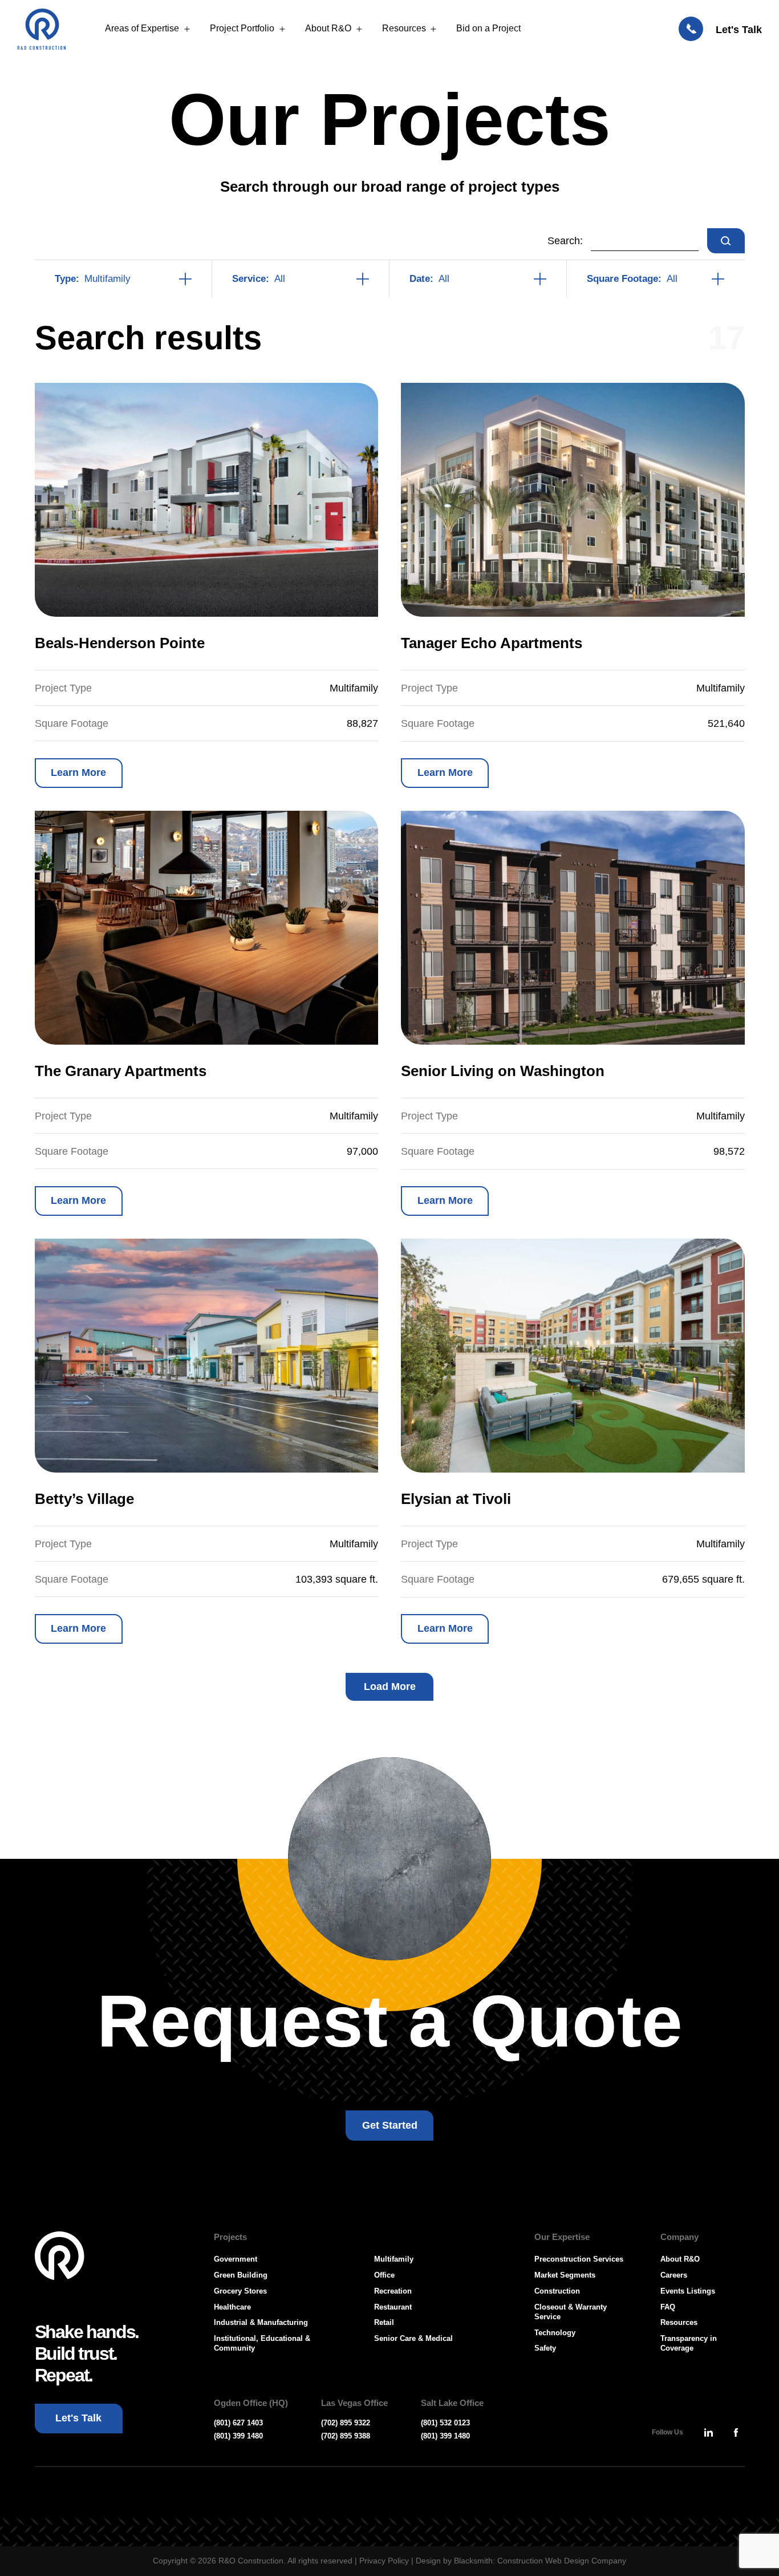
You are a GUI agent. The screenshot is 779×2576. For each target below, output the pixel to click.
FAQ (668, 2307)
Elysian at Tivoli (456, 1499)
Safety (545, 2348)
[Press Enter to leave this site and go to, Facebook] (736, 2432)
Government (236, 2259)
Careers (674, 2275)
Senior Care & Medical (413, 2338)
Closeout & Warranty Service (571, 2312)
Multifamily (394, 2259)
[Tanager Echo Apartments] (573, 500)
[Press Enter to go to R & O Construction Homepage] (42, 29)
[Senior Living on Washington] (573, 928)
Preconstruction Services (579, 2259)
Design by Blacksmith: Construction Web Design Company (521, 2561)
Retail (384, 2322)
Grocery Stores (240, 2291)
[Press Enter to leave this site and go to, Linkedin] (709, 2432)
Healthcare (232, 2307)
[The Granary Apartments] (207, 928)
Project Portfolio (242, 28)
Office (384, 2275)
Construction (557, 2291)
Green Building (241, 2275)
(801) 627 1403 (238, 2423)
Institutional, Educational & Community (262, 2343)
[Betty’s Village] (207, 1356)
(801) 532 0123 (445, 2423)
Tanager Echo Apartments (492, 643)
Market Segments (565, 2275)
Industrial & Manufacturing (261, 2322)
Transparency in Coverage (689, 2343)
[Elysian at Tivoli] (573, 1356)
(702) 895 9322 (346, 2423)
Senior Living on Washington (503, 1071)
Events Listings (688, 2291)
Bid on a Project (488, 28)
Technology (555, 2333)
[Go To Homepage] (60, 2256)
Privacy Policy (384, 2561)
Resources (404, 28)
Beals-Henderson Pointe (120, 643)
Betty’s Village (84, 1499)
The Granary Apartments (121, 1071)
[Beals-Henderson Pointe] (207, 500)
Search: (565, 241)
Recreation (393, 2291)
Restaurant (393, 2307)
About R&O (328, 28)
